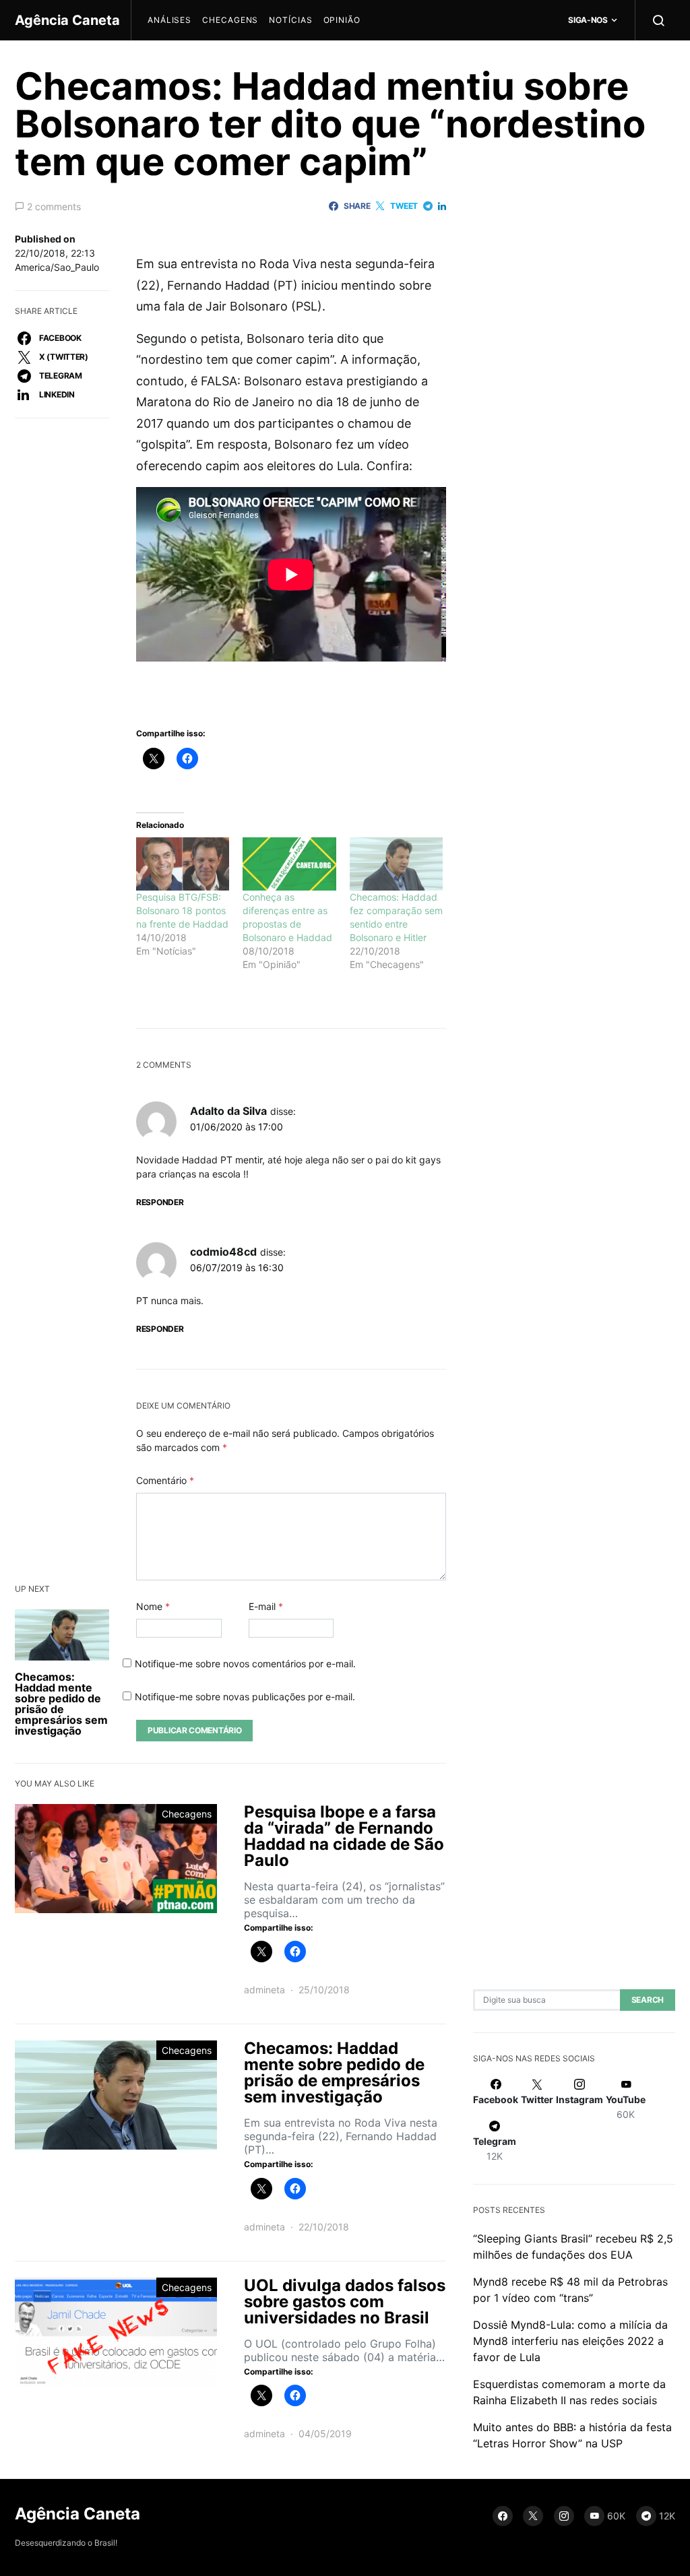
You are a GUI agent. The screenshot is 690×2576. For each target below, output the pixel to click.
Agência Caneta (67, 20)
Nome (153, 1606)
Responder (160, 1202)
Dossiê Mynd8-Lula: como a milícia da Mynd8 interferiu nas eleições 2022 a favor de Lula (570, 2341)
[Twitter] (533, 2516)
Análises (169, 20)
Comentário (165, 1480)
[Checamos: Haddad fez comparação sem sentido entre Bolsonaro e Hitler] (396, 864)
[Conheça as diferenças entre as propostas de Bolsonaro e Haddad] (289, 864)
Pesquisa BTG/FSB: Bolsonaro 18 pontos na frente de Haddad (182, 910)
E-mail (266, 1606)
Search (648, 2000)
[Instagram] (564, 2516)
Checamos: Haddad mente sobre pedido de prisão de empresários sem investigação (61, 1704)
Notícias (290, 20)
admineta (264, 1990)
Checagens (230, 20)
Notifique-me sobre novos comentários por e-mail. (245, 1664)
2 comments (54, 206)
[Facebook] (503, 2516)
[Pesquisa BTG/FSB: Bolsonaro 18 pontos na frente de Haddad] (183, 864)
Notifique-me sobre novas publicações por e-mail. (245, 1697)
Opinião (342, 20)
